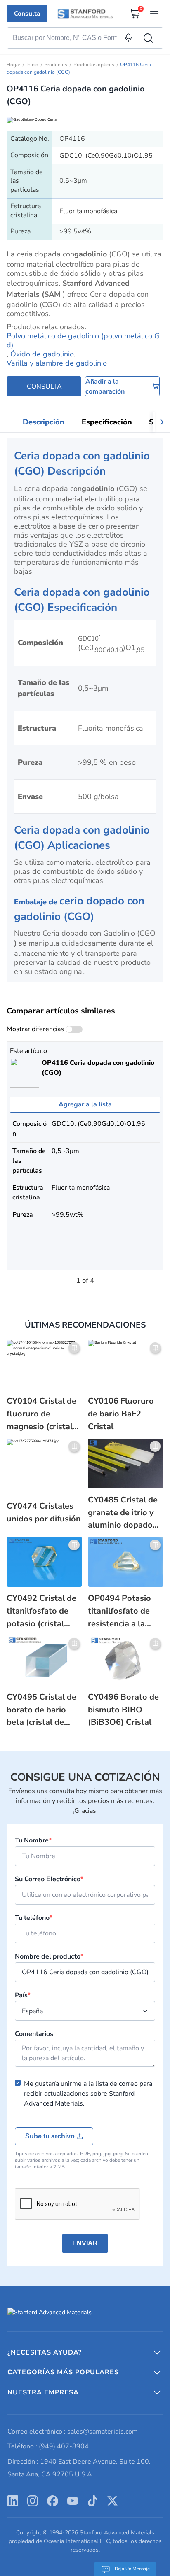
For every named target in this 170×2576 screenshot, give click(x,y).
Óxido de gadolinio (42, 354)
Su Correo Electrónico (49, 1879)
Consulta (27, 13)
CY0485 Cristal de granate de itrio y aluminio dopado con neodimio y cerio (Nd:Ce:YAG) (123, 1513)
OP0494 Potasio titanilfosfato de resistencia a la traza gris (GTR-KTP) (119, 1611)
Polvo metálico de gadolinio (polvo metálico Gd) (83, 340)
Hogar (13, 65)
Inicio (32, 65)
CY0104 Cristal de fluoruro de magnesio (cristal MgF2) (41, 1414)
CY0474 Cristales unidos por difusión (44, 1512)
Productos (56, 65)
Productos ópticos (94, 65)
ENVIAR (85, 2243)
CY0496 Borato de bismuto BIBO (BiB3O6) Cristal (123, 1710)
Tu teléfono (34, 1918)
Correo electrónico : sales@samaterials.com (73, 2432)
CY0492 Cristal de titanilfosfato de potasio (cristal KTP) (41, 1611)
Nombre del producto (49, 1956)
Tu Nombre (33, 1840)
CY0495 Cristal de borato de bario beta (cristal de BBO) (41, 1710)
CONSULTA (44, 387)
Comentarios (34, 2034)
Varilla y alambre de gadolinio (57, 363)
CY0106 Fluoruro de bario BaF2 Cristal (121, 1414)
